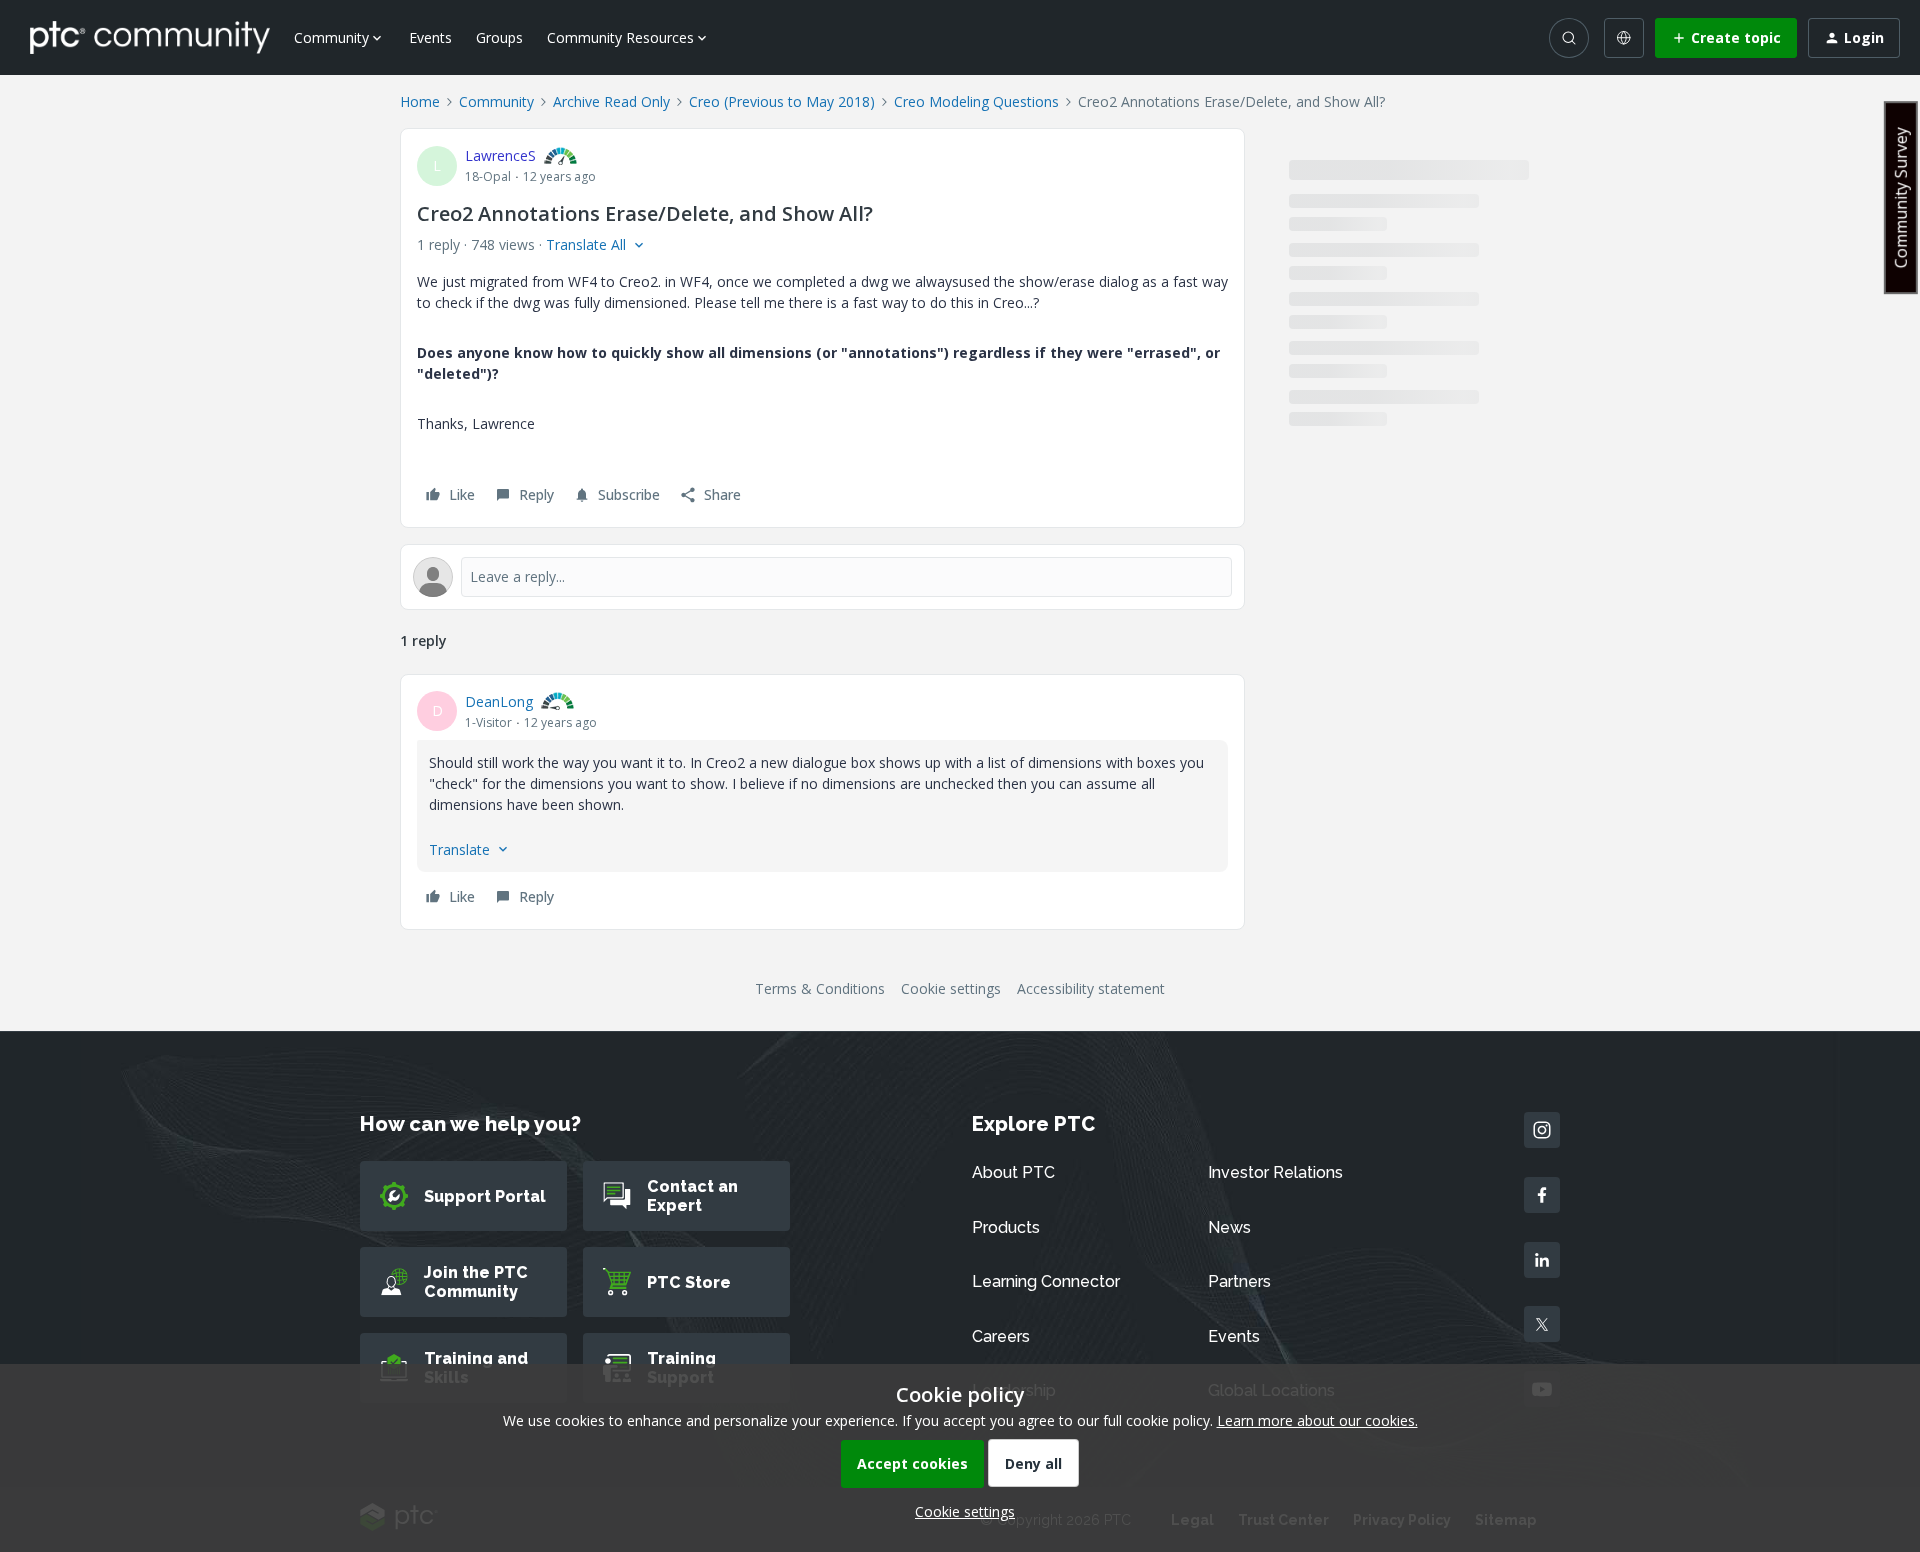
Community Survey (1901, 197)
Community (496, 101)
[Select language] (1624, 38)
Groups (499, 37)
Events (430, 37)
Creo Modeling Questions (976, 101)
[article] (822, 802)
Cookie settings (951, 988)
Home (420, 101)
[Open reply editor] (822, 577)
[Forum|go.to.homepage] (150, 37)
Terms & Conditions (820, 988)
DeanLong (499, 701)
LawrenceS (500, 155)
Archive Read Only (611, 101)
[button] (1726, 38)
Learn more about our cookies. (1317, 1420)
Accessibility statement (1091, 988)
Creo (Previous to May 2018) (782, 101)
